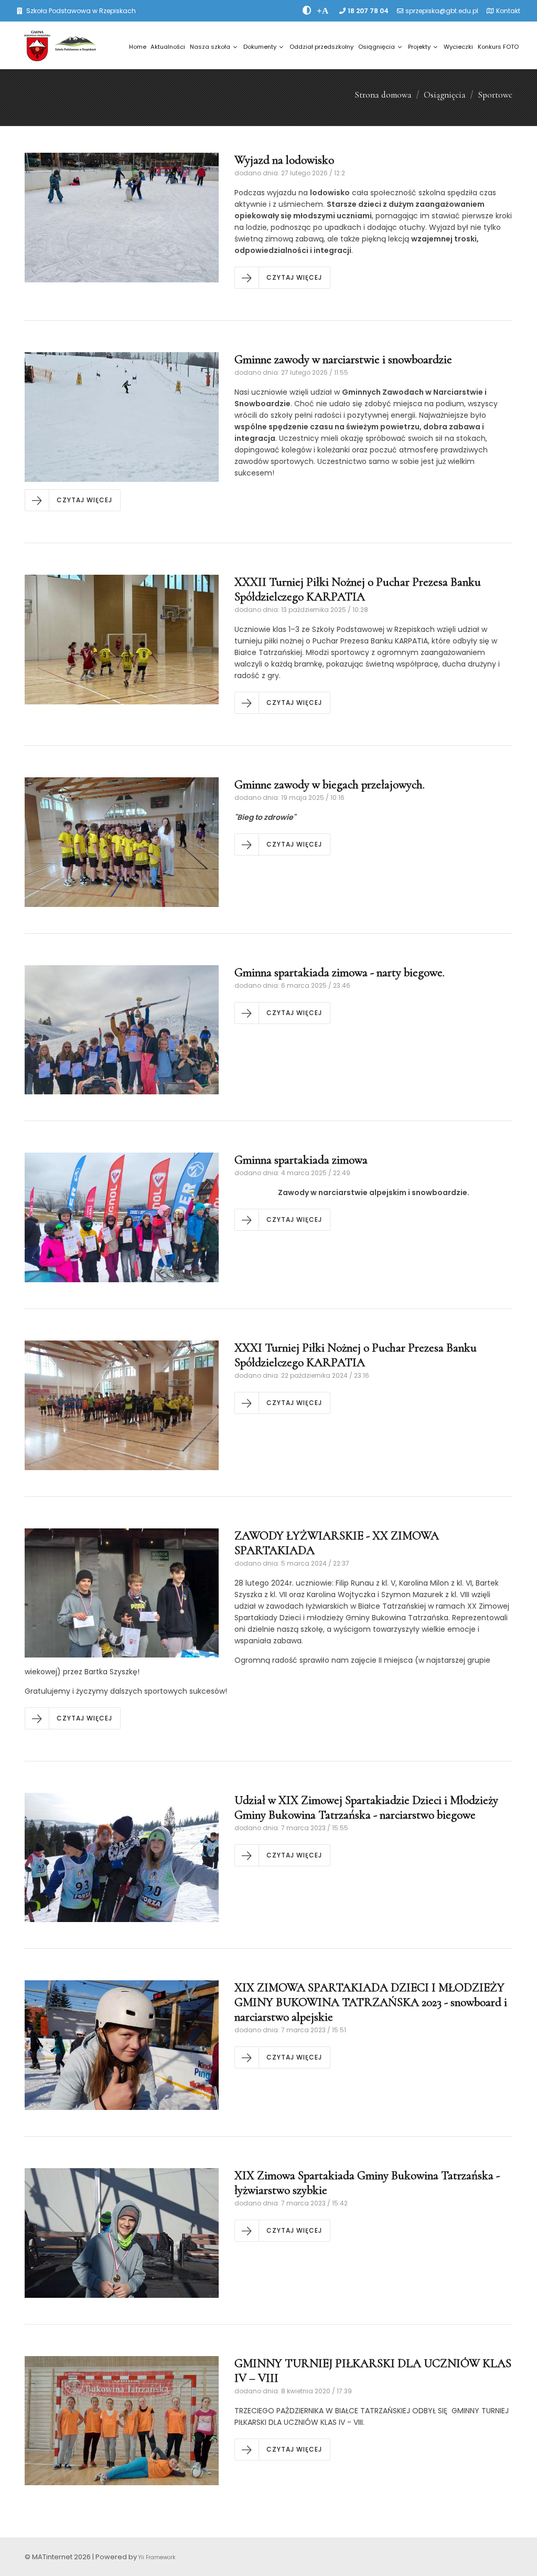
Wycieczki (458, 47)
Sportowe (495, 95)
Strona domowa (383, 95)
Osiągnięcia (377, 47)
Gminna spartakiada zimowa (302, 1160)
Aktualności (168, 47)
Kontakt (508, 11)
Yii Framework (157, 2557)
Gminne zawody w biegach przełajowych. (330, 785)
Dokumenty (260, 47)
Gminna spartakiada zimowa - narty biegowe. (340, 973)
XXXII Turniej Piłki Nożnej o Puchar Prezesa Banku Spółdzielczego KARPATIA (358, 589)
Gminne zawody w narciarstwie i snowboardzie (343, 360)
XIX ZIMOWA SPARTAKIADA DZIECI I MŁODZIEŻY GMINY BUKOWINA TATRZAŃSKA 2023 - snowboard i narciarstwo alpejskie (371, 2002)
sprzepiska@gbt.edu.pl (442, 11)
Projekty (419, 47)
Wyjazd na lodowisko (284, 160)
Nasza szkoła (210, 47)
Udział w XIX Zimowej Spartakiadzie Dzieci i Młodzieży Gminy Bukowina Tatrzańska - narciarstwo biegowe (366, 1808)
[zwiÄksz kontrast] (307, 10)
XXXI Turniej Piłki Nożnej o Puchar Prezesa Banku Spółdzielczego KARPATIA (356, 1355)
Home (138, 47)
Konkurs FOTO (498, 47)
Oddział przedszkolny (321, 47)
